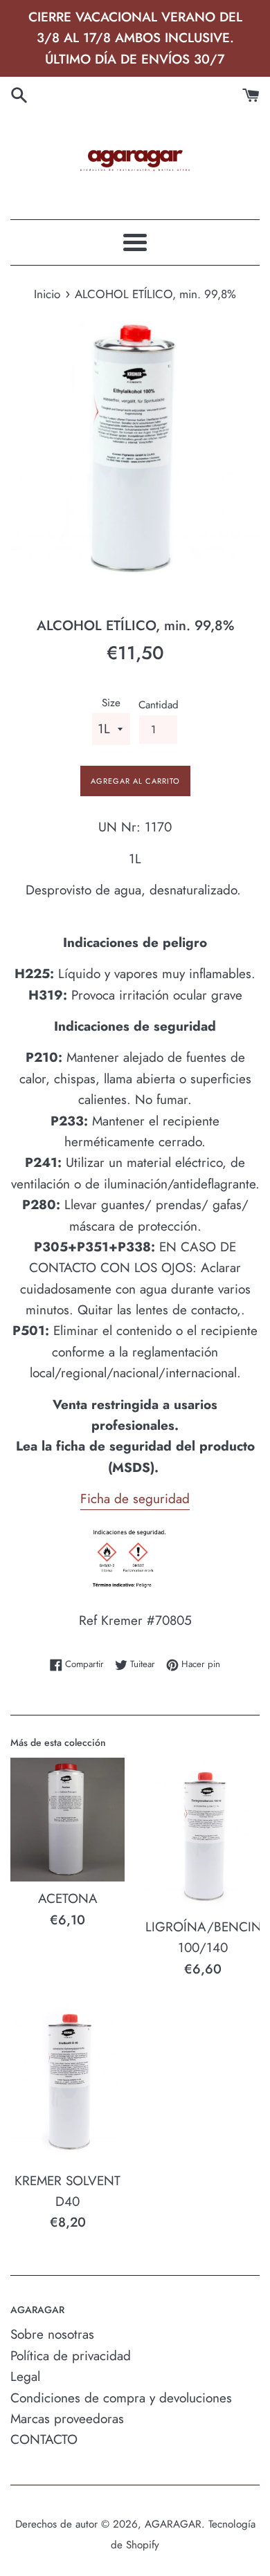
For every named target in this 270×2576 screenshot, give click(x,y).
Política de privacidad (71, 2356)
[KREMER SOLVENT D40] (67, 2082)
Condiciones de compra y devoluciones (121, 2398)
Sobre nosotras (52, 2334)
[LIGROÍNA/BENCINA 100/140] (202, 1834)
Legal (25, 2376)
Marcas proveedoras (67, 2419)
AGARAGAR (173, 2524)
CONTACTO (44, 2439)
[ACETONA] (67, 1820)
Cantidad (159, 705)
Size (111, 703)
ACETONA (68, 1898)
